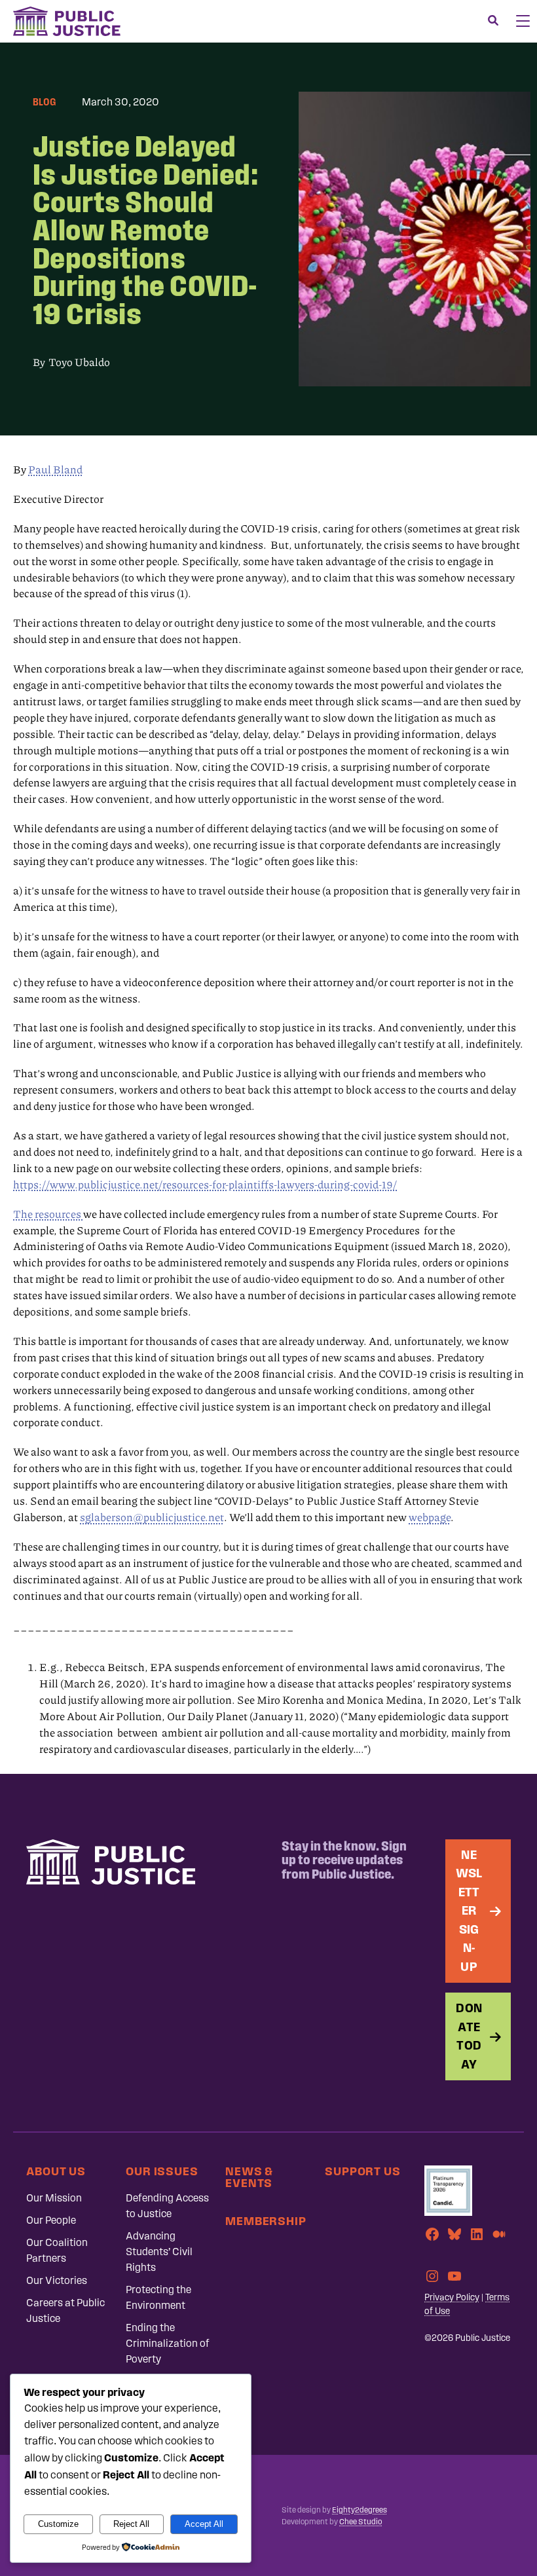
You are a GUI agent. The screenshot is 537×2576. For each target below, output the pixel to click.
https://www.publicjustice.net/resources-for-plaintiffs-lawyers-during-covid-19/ (205, 1185)
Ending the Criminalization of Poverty (168, 2343)
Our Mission (54, 2198)
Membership (266, 2221)
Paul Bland (55, 469)
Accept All (204, 2524)
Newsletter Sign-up (469, 1911)
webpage (430, 1517)
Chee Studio (361, 2522)
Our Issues (162, 2171)
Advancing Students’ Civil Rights (159, 2252)
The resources (48, 1214)
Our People (51, 2220)
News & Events (249, 2177)
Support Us (363, 2171)
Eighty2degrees (360, 2510)
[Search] (493, 21)
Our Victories (57, 2280)
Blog (44, 102)
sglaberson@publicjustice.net (152, 1517)
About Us (56, 2171)
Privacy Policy (452, 2297)
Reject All (131, 2524)
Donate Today (469, 2036)
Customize (58, 2524)
